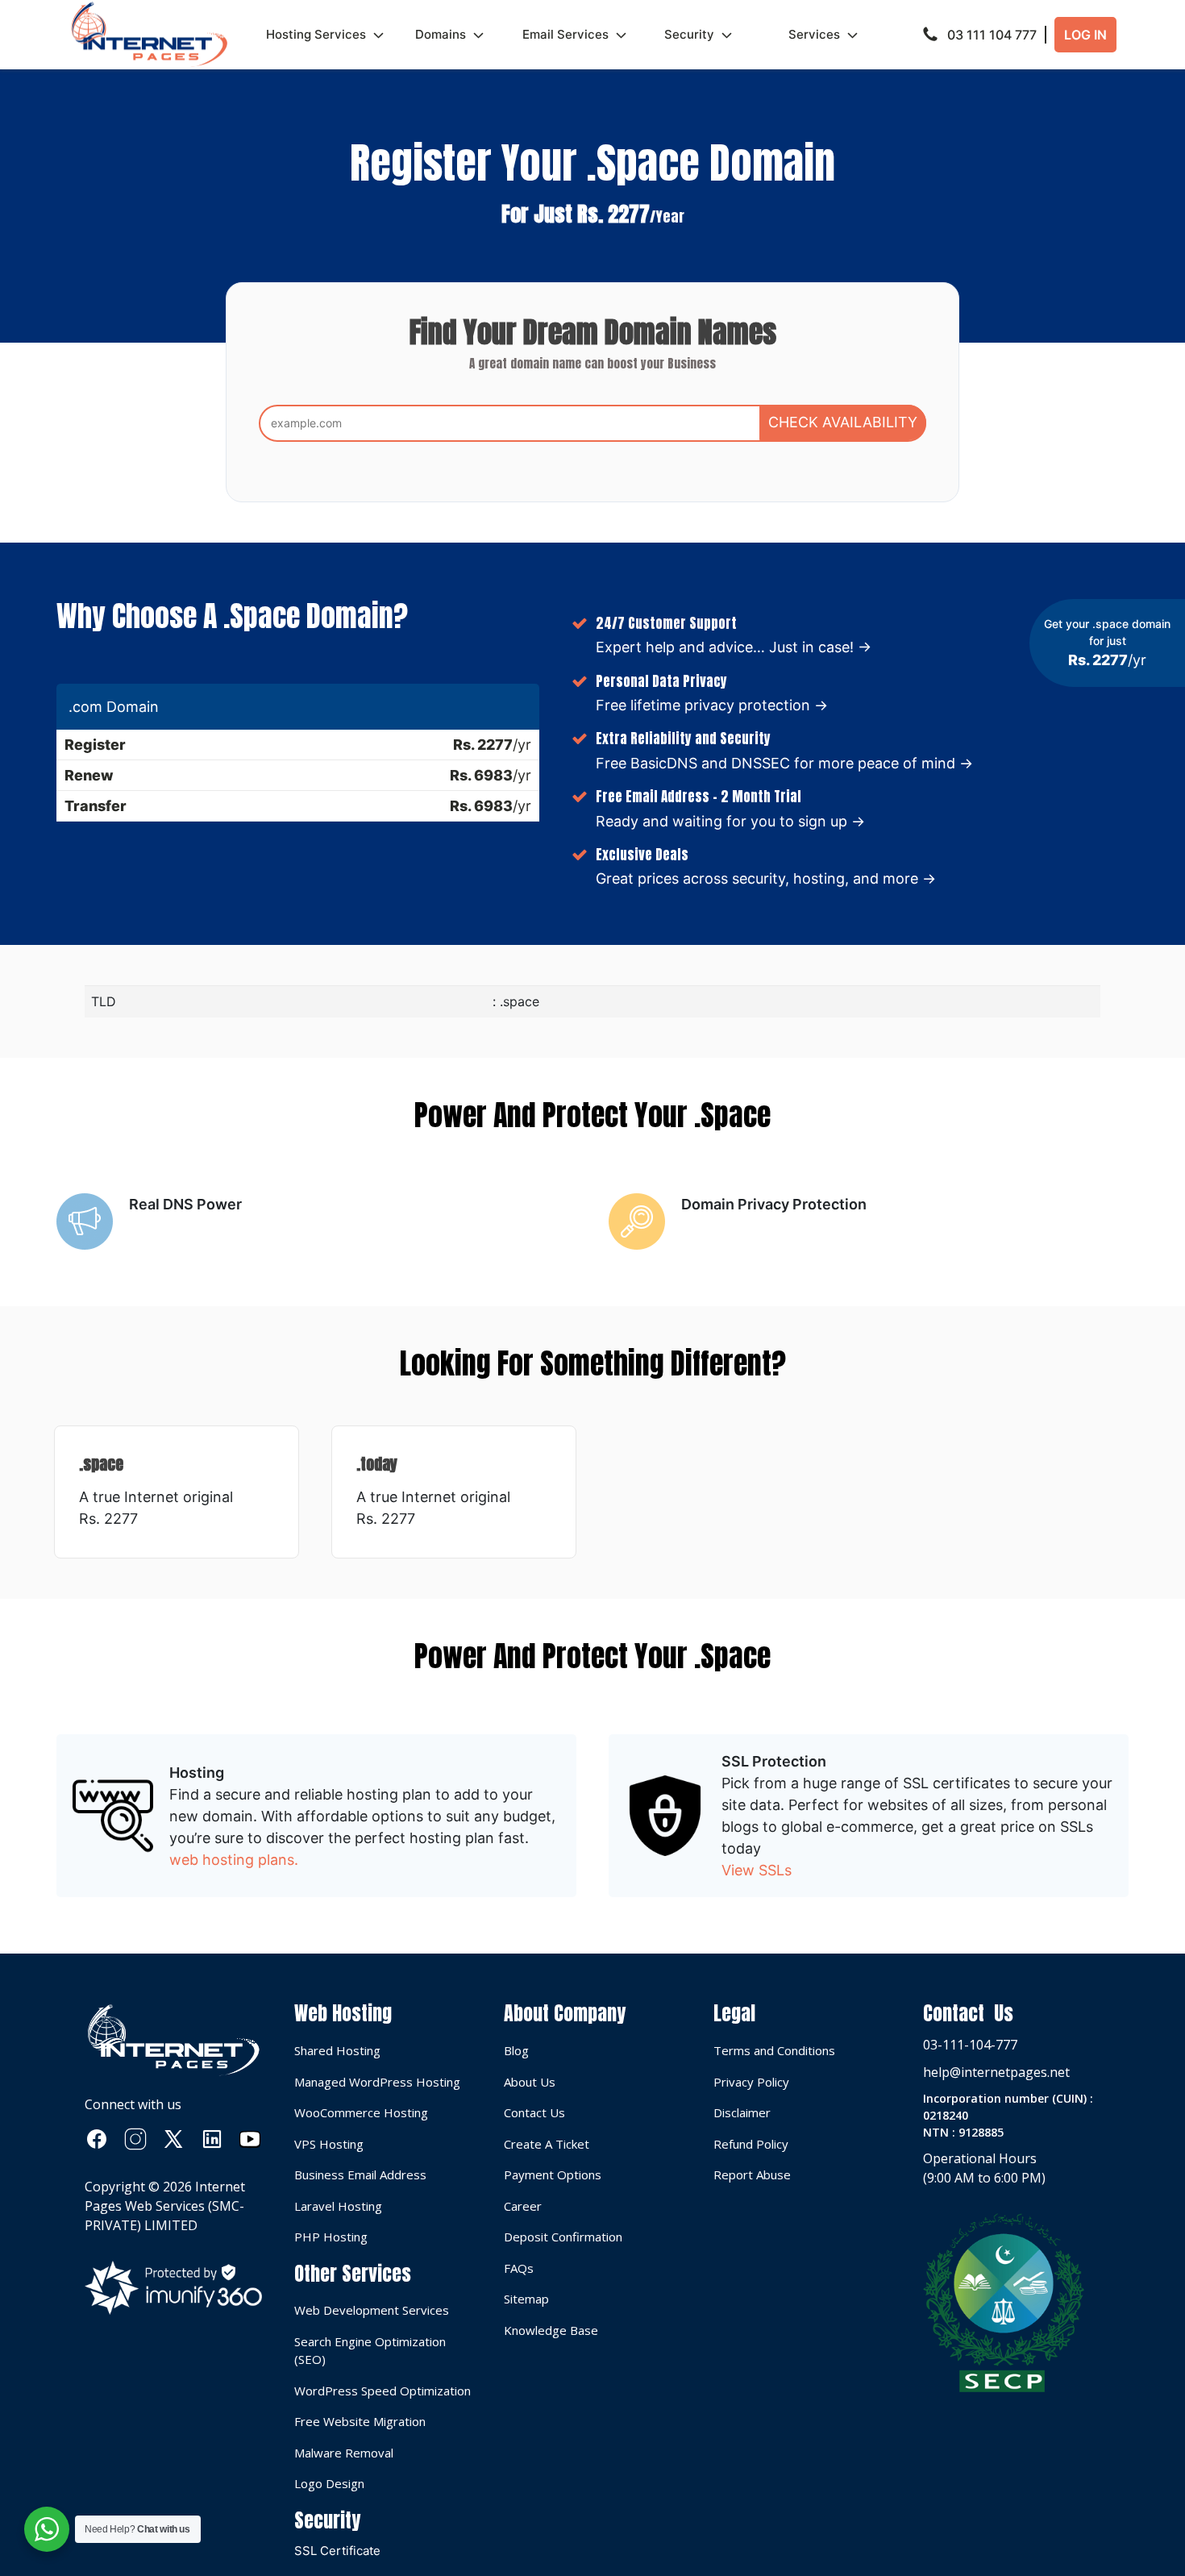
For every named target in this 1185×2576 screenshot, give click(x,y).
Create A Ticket (547, 2144)
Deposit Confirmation (563, 2237)
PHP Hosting (331, 2237)
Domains (441, 34)
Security (689, 34)
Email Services (565, 34)
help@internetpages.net (996, 2072)
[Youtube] (250, 2139)
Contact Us (534, 2112)
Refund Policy (751, 2144)
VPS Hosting (329, 2144)
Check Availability (843, 422)
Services (814, 34)
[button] (984, 35)
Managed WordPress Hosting (377, 2082)
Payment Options (553, 2174)
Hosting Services (316, 34)
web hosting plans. (234, 1860)
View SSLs (757, 1870)
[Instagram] (135, 2139)
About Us (530, 2082)
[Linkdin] (212, 2139)
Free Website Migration (360, 2421)
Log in (1085, 35)
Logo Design (329, 2483)
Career (523, 2206)
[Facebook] (97, 2139)
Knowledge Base (551, 2330)
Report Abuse (752, 2174)
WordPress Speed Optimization (383, 2391)
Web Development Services (372, 2310)
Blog (516, 2050)
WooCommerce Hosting (361, 2112)
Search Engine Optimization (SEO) (370, 2351)
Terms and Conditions (774, 2050)
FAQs (519, 2268)
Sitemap (526, 2299)
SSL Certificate (337, 2551)
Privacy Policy (751, 2082)
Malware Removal (344, 2453)
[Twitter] (173, 2139)
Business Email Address (360, 2174)
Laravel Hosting (338, 2206)
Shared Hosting (337, 2050)
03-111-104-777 (970, 2045)
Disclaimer (742, 2112)
